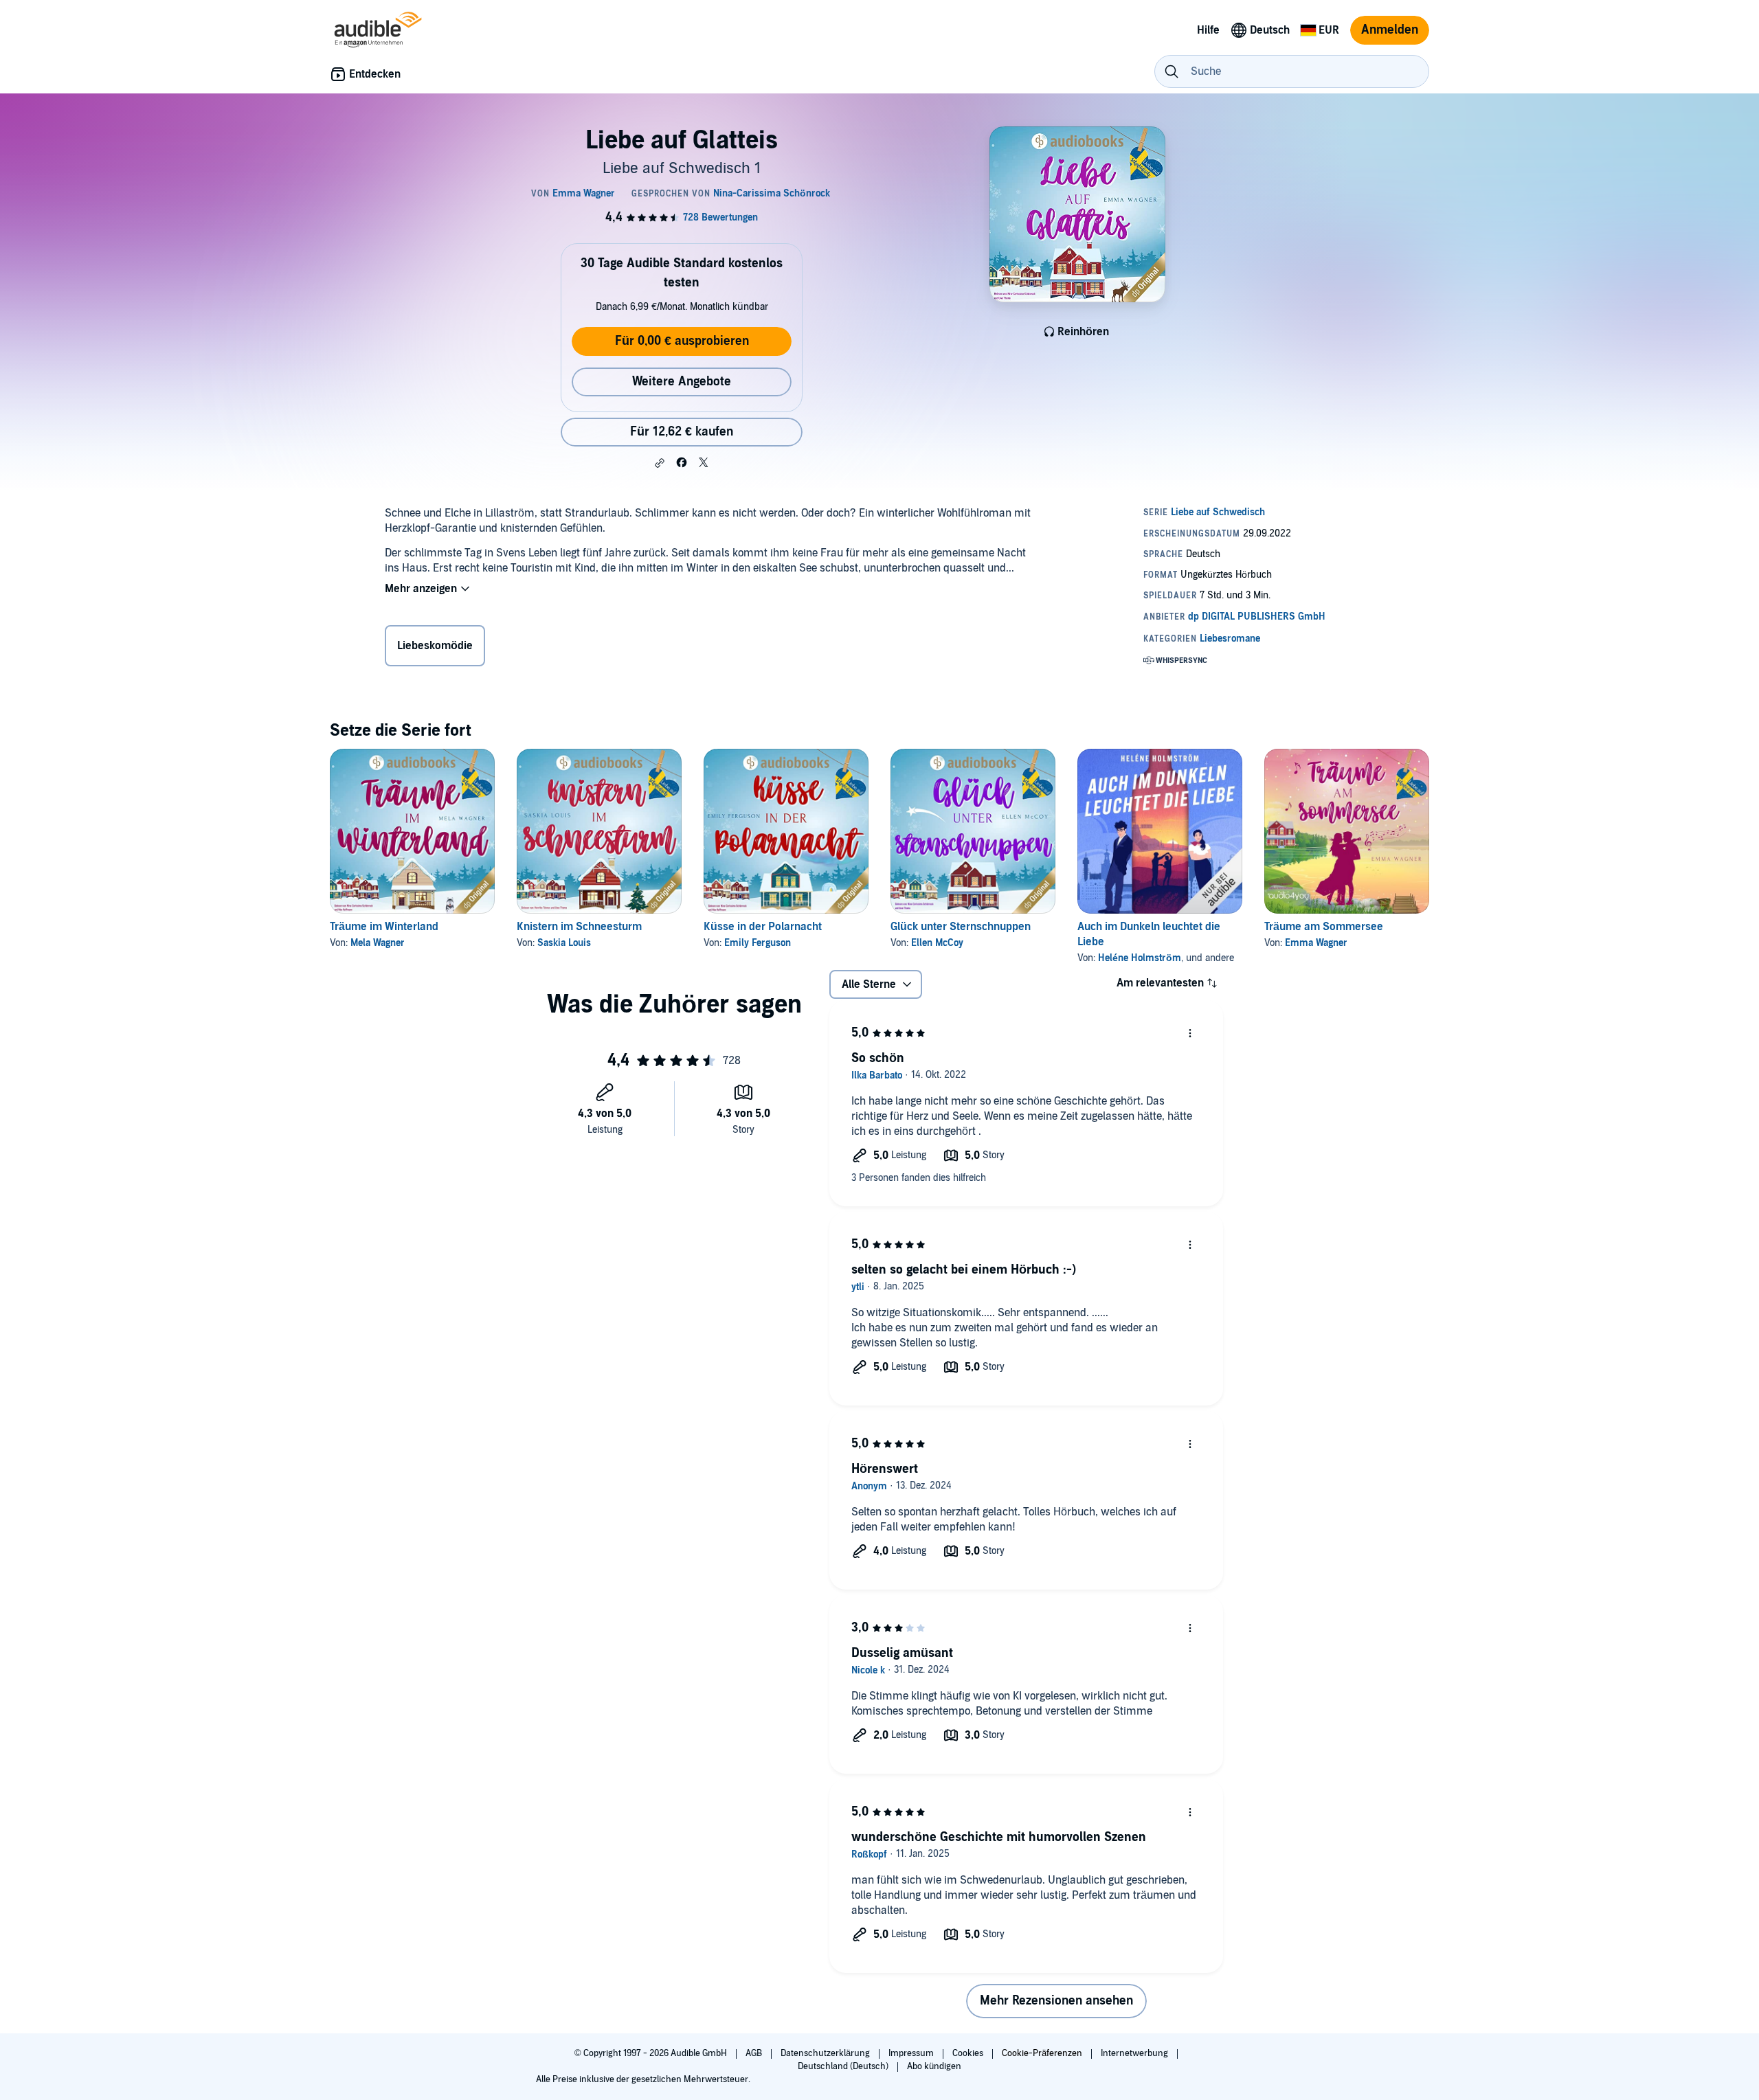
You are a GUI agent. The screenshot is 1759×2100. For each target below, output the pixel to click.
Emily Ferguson (758, 943)
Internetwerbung (1135, 2053)
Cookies (969, 2053)
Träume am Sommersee (1324, 927)
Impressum (912, 2053)
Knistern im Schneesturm (579, 927)
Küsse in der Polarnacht (763, 927)
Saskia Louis (564, 943)
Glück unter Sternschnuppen (961, 927)
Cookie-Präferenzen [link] (1042, 2053)
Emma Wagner (1316, 943)
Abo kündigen (934, 2066)
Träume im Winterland (384, 927)
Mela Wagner (378, 943)
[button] (660, 463)
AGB (755, 2053)
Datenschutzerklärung (826, 2053)
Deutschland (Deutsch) (844, 2066)
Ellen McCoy (937, 943)
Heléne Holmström (1140, 958)
